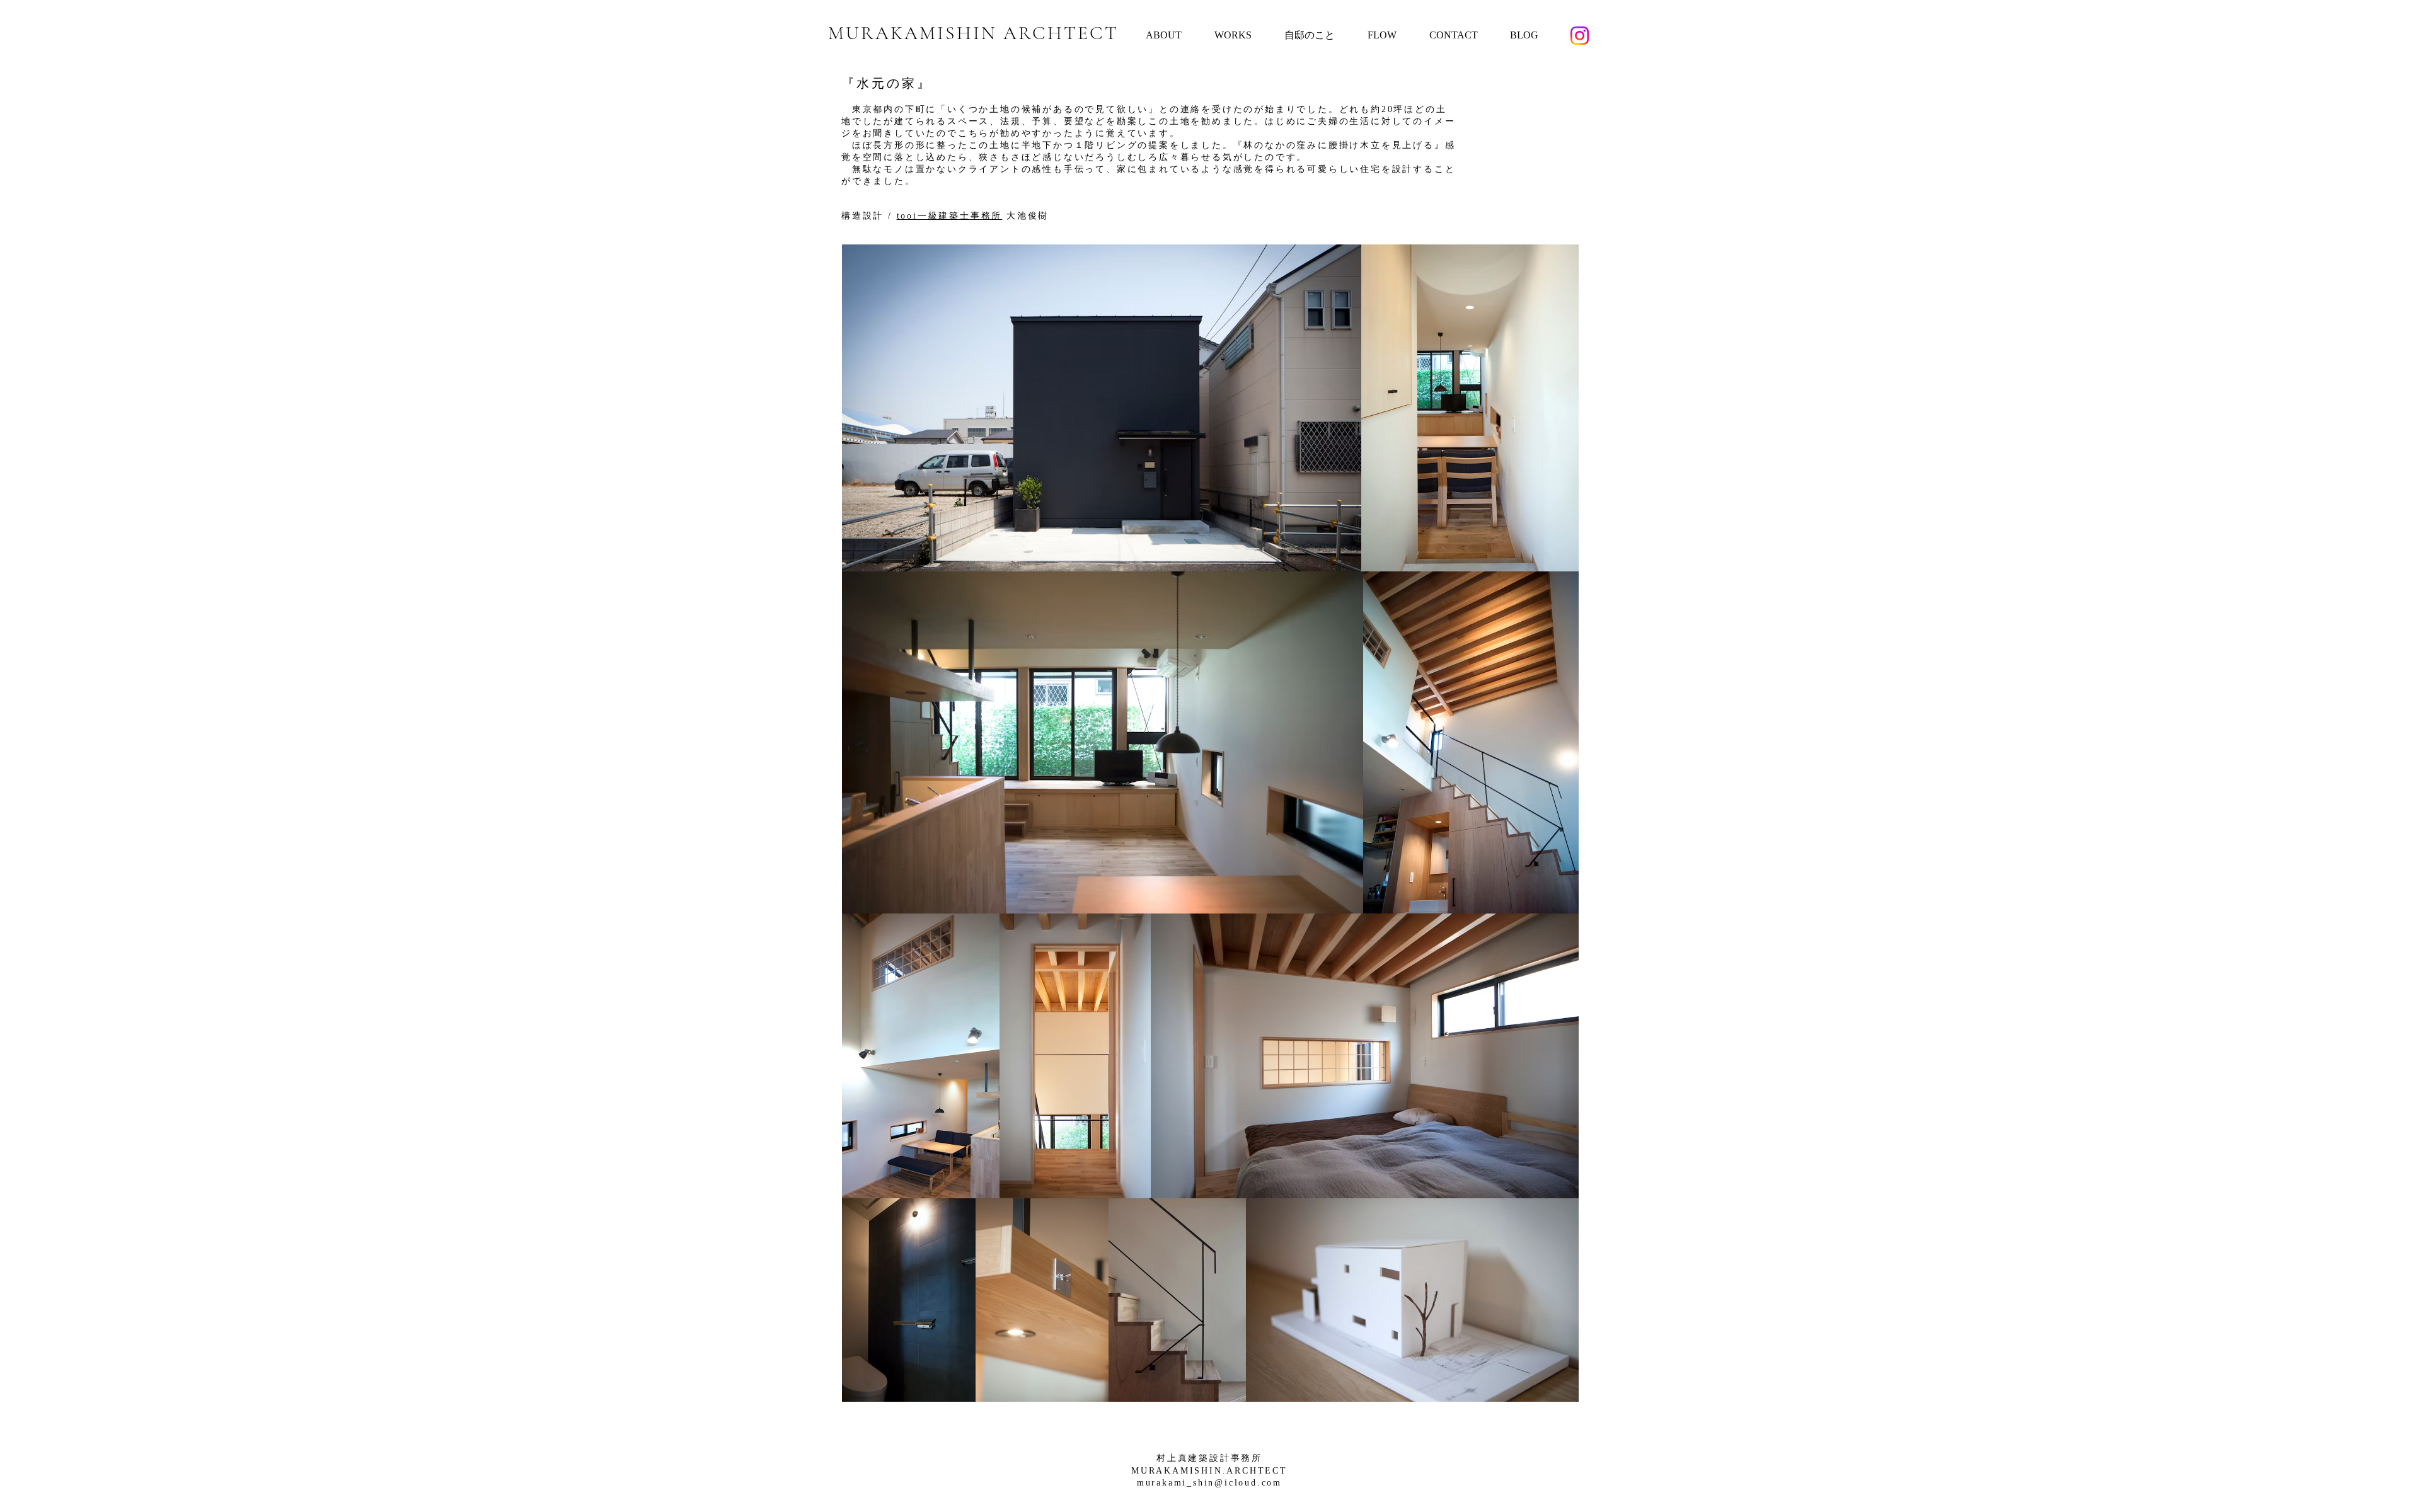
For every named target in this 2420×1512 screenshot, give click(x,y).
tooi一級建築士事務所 (950, 216)
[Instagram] (1580, 36)
